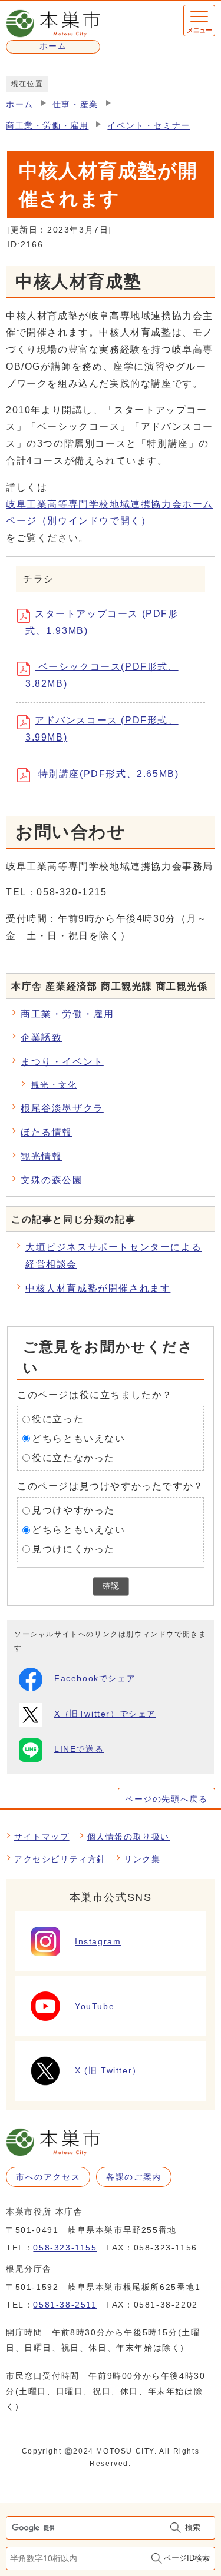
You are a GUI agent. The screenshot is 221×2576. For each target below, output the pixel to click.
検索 (193, 2527)
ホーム (20, 104)
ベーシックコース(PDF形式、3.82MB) (102, 675)
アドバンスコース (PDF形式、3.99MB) (102, 729)
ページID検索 (187, 2558)
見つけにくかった (73, 1549)
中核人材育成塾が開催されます (98, 1288)
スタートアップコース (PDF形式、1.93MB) (102, 622)
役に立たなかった (73, 1458)
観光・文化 (54, 1085)
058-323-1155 (65, 2248)
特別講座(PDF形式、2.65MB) (107, 774)
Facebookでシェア (95, 1679)
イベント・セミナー (149, 126)
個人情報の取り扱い (128, 1837)
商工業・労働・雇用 (47, 126)
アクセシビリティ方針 (60, 1859)
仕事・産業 (75, 104)
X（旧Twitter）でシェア (105, 1714)
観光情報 (41, 1156)
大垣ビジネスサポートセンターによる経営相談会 (113, 1256)
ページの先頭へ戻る (166, 1799)
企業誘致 (41, 1038)
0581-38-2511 (65, 2305)
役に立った (58, 1419)
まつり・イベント (62, 1062)
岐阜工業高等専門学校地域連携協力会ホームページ (110, 513)
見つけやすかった (73, 1510)
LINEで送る (79, 1749)
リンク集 (142, 1859)
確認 (111, 1586)
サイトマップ (42, 1837)
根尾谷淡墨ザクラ (62, 1108)
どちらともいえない (78, 1438)
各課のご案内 (134, 2177)
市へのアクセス (48, 2177)
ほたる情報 (47, 1132)
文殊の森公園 (52, 1180)
